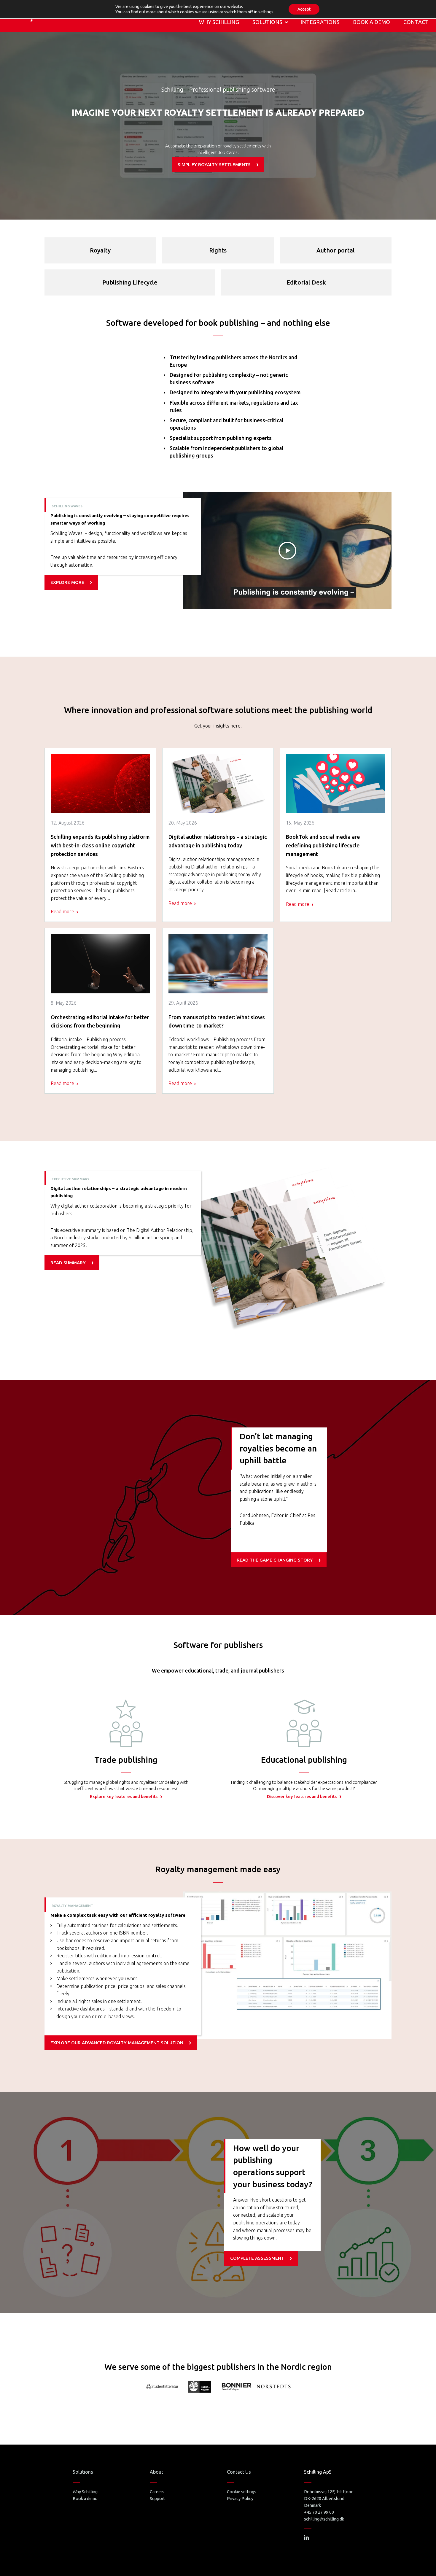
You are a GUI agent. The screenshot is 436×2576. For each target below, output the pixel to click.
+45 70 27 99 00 (319, 2512)
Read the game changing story (275, 1560)
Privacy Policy (240, 2499)
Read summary (68, 1263)
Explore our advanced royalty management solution (117, 2043)
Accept (304, 9)
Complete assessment (257, 2258)
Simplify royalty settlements (214, 165)
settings (266, 12)
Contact (416, 22)
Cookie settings (242, 2492)
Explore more (67, 582)
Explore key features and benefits (124, 1797)
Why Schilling (219, 22)
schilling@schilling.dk (324, 2519)
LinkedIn (306, 2537)
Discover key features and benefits (302, 1797)
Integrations (320, 22)
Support (157, 2499)
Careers (157, 2492)
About (156, 2472)
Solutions (267, 22)
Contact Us (239, 2472)
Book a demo (371, 22)
